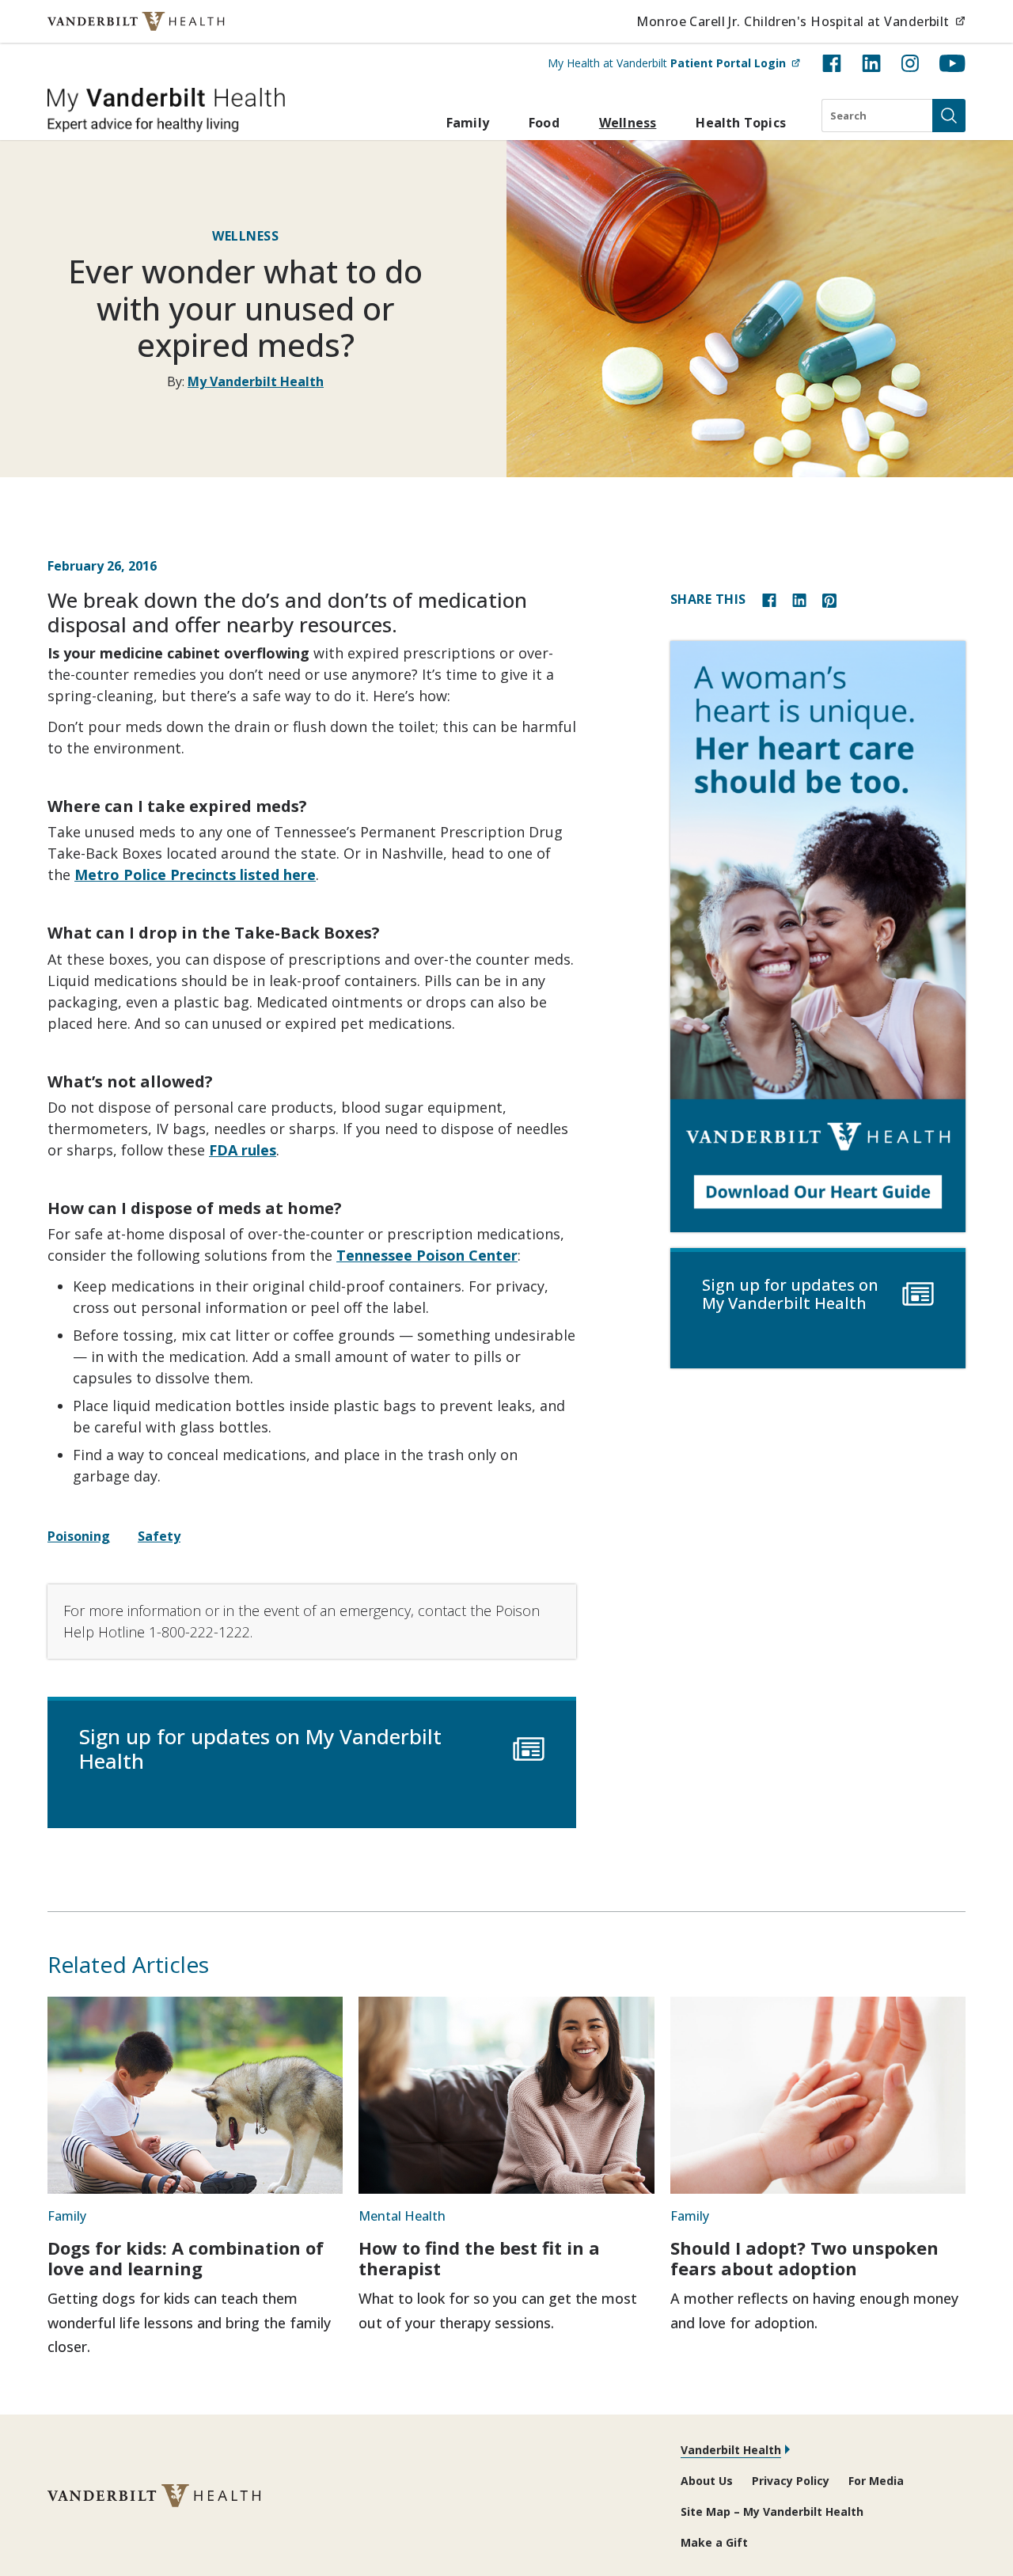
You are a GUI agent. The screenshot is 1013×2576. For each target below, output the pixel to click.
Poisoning (79, 1536)
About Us (707, 2481)
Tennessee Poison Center (427, 1255)
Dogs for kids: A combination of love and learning (186, 2258)
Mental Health (402, 2216)
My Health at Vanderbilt (674, 63)
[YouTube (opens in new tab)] (952, 63)
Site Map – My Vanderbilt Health (772, 2512)
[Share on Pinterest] (829, 599)
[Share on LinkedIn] (799, 599)
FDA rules (243, 1150)
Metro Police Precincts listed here (195, 874)
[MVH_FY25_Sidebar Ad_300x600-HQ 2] (818, 937)
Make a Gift (714, 2542)
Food (544, 123)
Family (468, 123)
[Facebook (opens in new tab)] (832, 63)
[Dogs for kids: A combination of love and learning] (195, 2095)
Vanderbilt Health (731, 2450)
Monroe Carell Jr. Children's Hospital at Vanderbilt (801, 21)
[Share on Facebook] (769, 599)
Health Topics (741, 123)
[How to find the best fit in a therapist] (506, 2095)
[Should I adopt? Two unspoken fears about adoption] (818, 2095)
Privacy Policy (791, 2481)
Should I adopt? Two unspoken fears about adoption (804, 2258)
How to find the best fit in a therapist (479, 2258)
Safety (159, 1536)
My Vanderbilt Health (256, 381)
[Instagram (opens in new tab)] (910, 63)
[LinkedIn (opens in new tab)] (871, 63)
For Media (876, 2481)
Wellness (628, 123)
